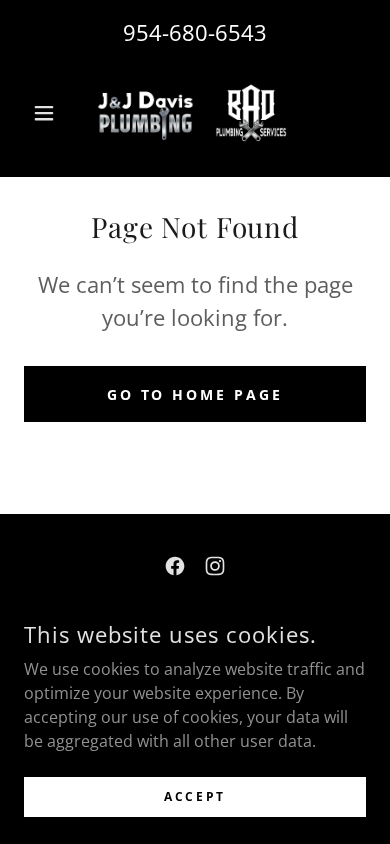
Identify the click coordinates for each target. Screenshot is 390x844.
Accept (194, 796)
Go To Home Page (195, 394)
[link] (195, 113)
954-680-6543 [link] (195, 32)
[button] (49, 113)
